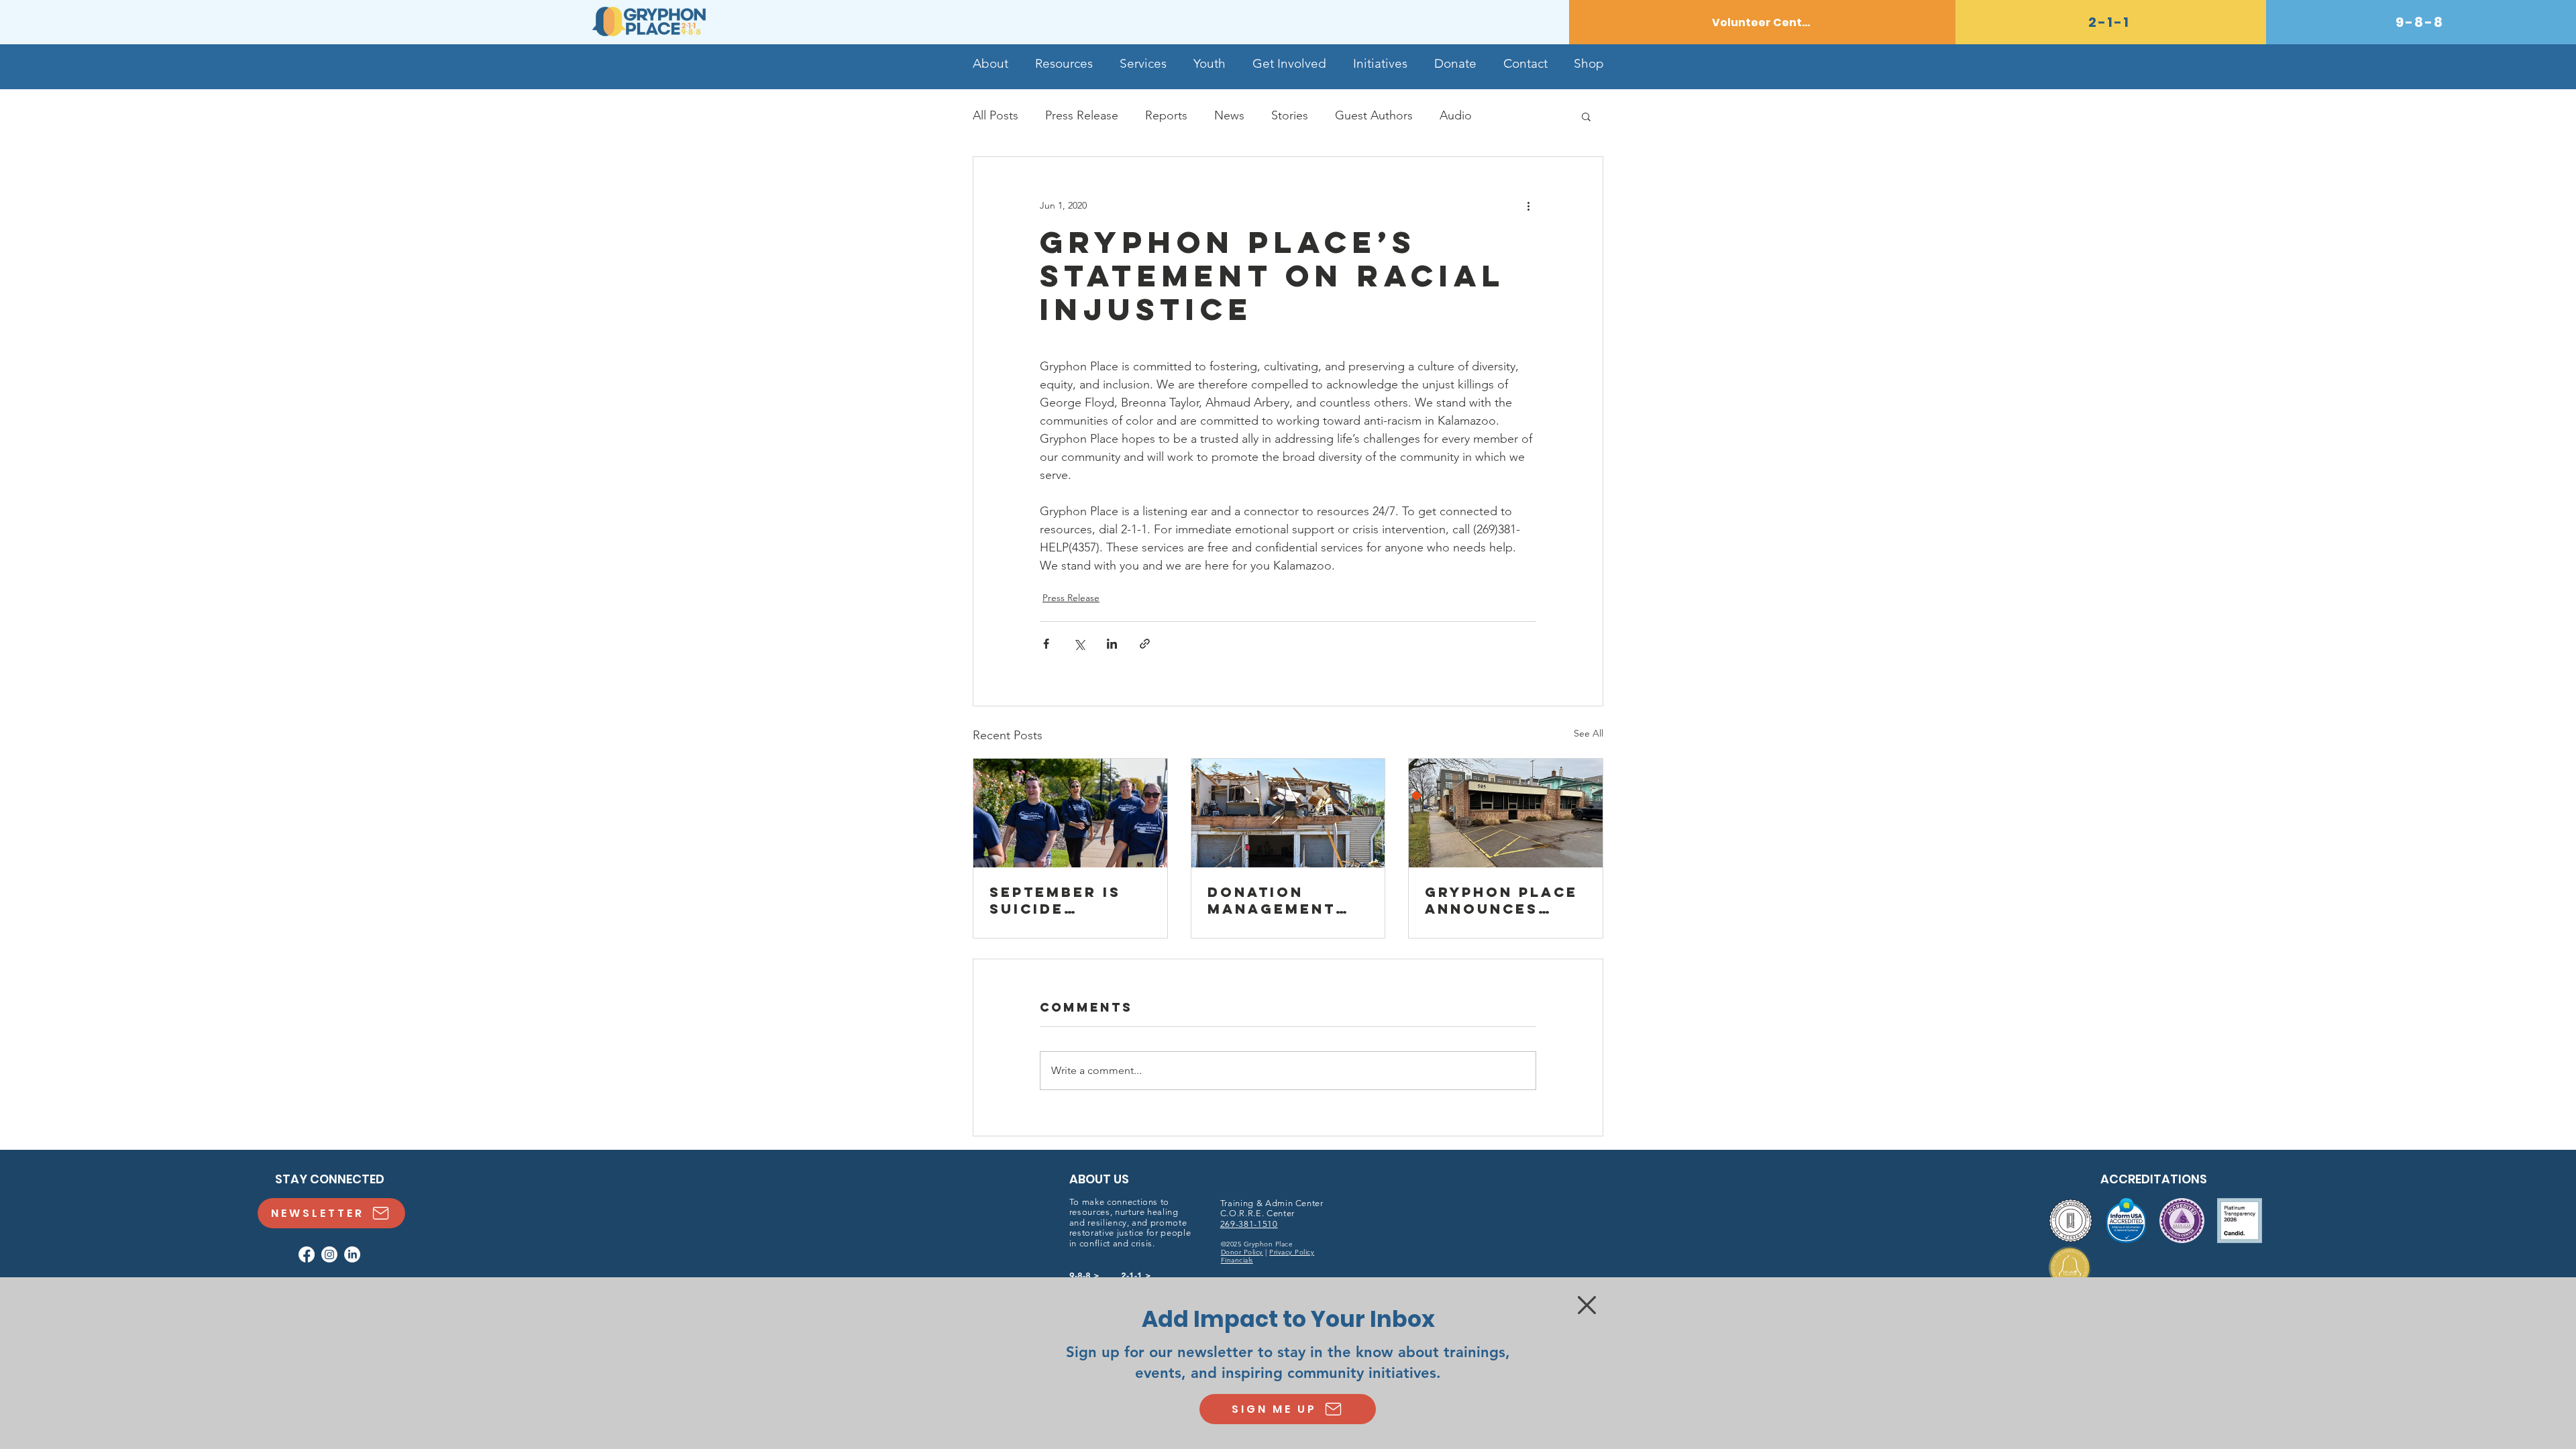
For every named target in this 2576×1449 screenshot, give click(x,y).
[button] (1587, 1305)
